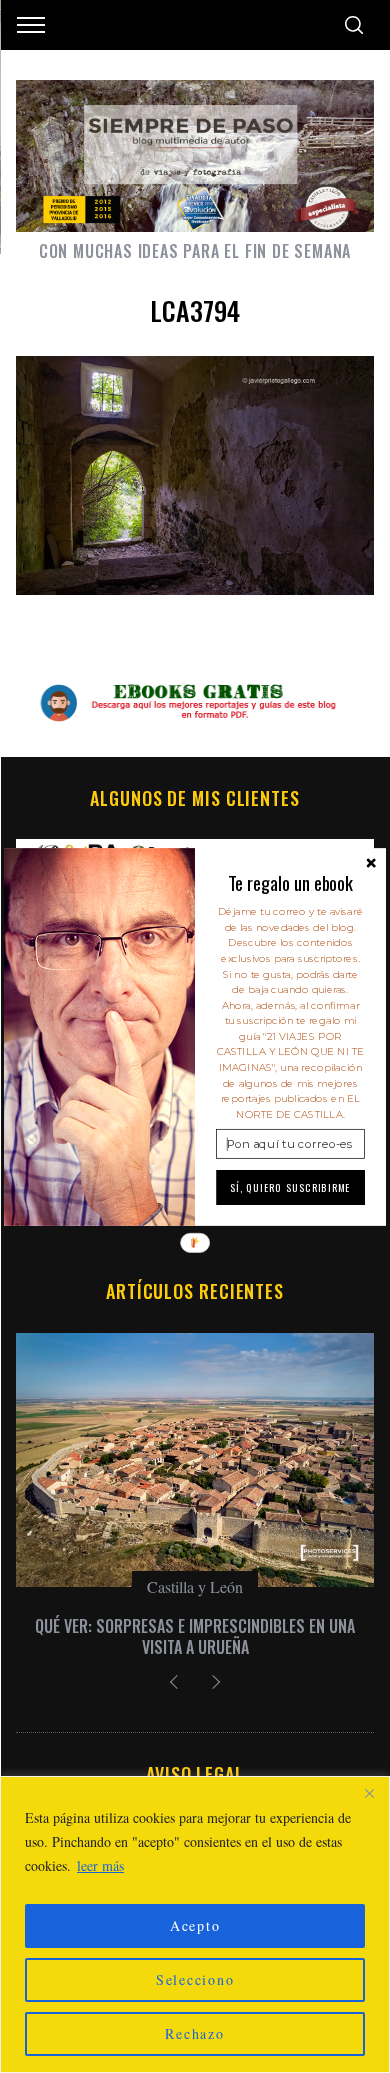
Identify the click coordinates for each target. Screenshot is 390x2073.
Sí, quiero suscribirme (290, 1186)
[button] (290, 883)
